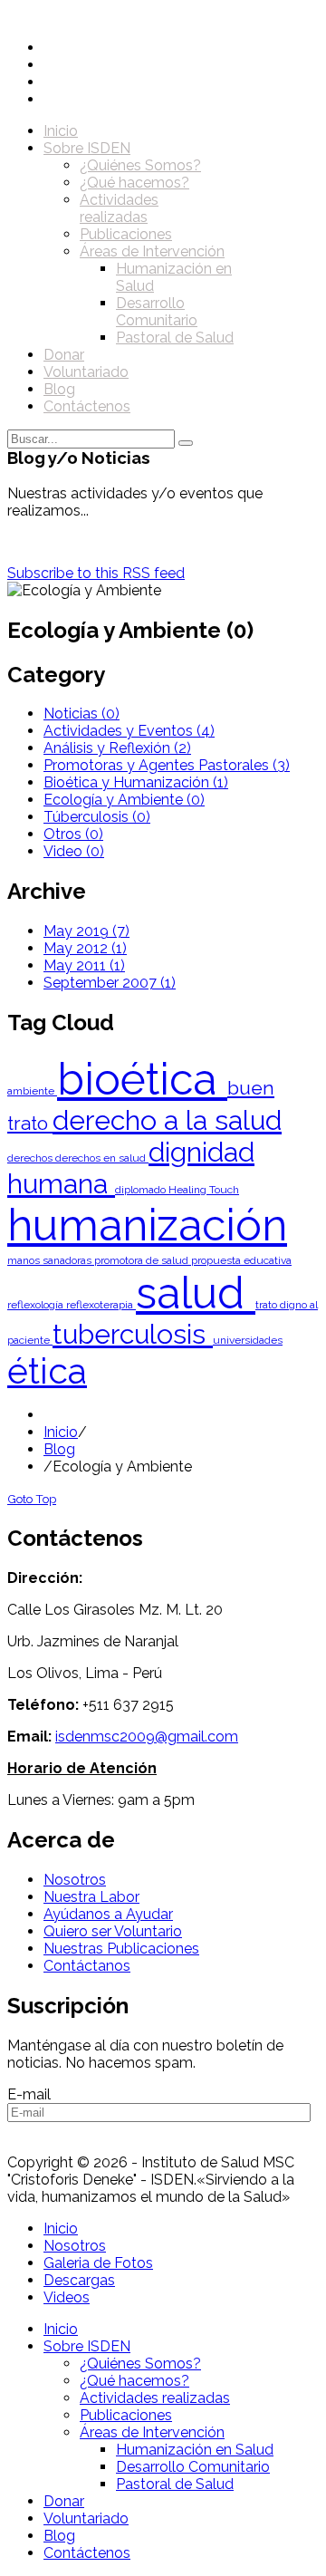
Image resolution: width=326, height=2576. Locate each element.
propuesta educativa (241, 1260)
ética (47, 1371)
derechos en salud (102, 1158)
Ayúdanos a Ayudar (108, 1914)
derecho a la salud (167, 1120)
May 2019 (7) (86, 931)
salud (196, 1293)
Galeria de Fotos (98, 2263)
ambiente (32, 1091)
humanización (147, 1225)
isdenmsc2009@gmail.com (147, 1737)
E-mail (29, 2094)
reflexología (37, 1305)
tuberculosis (133, 1334)
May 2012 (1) (85, 948)
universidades (248, 1340)
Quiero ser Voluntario (113, 1931)
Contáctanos (87, 1966)
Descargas (79, 2280)
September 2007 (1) (110, 983)
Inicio (61, 1432)
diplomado (142, 1190)
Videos (67, 2297)
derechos (31, 1158)
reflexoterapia (101, 1305)
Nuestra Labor (91, 1897)
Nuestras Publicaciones (121, 1949)
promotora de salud (143, 1260)
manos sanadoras (51, 1260)
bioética (142, 1079)
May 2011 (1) (84, 965)
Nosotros (75, 1880)
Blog (59, 1449)
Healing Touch (204, 1190)
